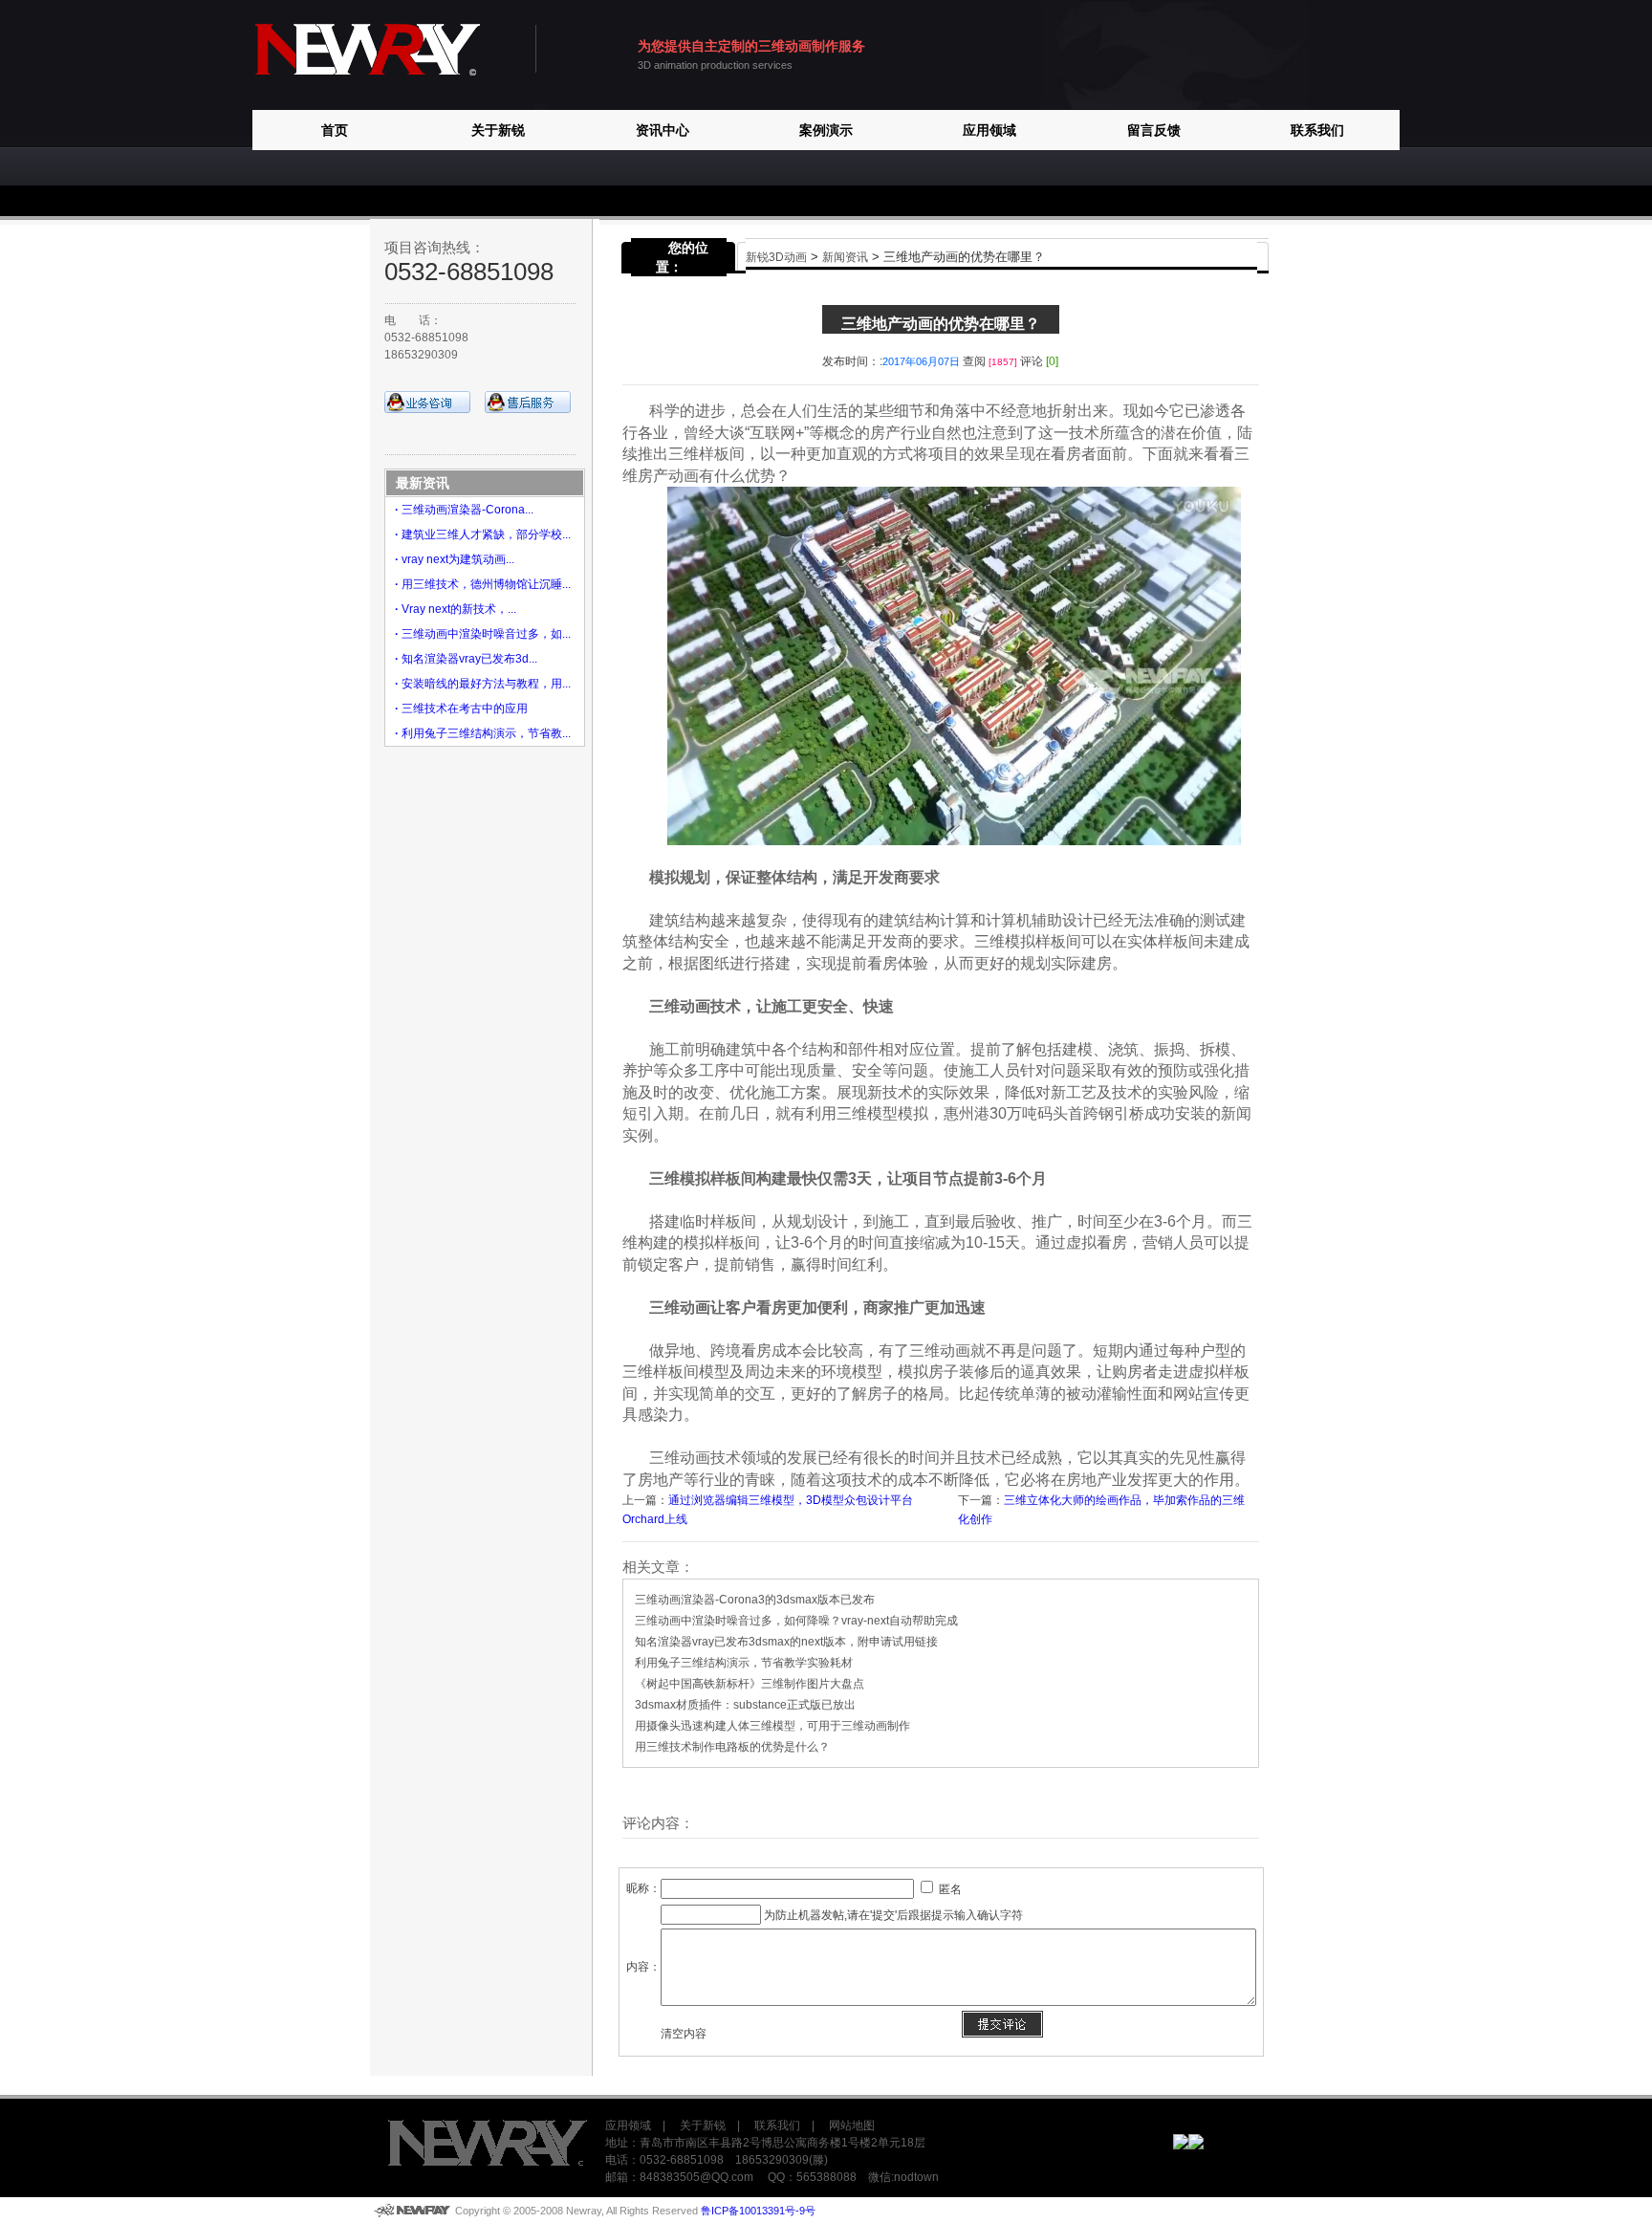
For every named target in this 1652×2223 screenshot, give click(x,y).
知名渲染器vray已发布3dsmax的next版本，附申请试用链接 (786, 1642)
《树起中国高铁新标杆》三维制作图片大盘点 (750, 1684)
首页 (335, 130)
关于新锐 (498, 130)
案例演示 (826, 130)
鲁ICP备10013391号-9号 (758, 2211)
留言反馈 (1154, 130)
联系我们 (1317, 130)
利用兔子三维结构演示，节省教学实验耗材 (744, 1663)
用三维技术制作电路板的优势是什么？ (732, 1747)
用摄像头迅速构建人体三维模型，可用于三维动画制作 (772, 1726)
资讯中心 (663, 130)
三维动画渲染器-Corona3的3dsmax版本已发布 (755, 1600)
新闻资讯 (845, 257)
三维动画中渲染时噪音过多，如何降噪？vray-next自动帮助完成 (796, 1621)
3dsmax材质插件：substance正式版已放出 (745, 1705)
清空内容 (684, 2034)
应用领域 (989, 130)
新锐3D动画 (776, 257)
